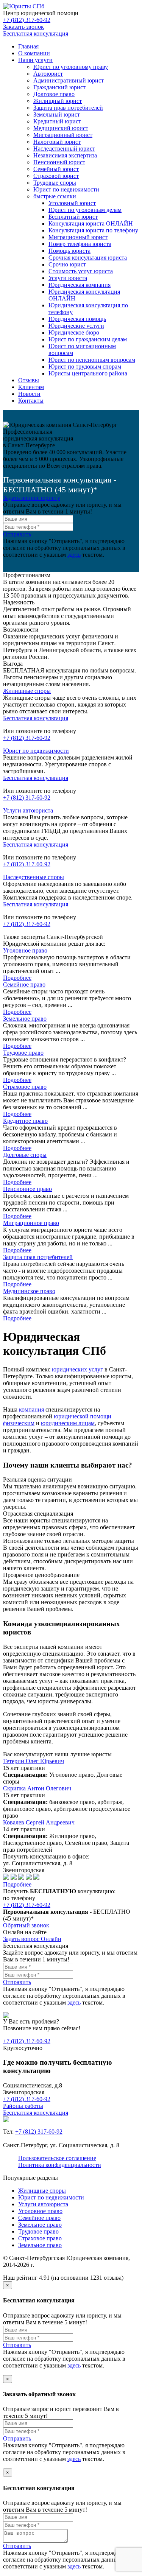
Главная (28, 46)
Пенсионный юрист (59, 162)
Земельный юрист (57, 114)
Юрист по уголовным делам (85, 210)
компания (31, 1409)
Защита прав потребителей (68, 108)
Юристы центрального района (88, 373)
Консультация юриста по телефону (93, 230)
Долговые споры (25, 1155)
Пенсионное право (27, 1189)
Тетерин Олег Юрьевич (34, 1761)
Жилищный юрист (58, 101)
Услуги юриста (68, 278)
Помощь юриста (69, 251)
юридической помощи (83, 1416)
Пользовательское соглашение (57, 2158)
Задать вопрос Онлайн (32, 1939)
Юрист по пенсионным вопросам (92, 360)
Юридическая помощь (77, 319)
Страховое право (25, 1087)
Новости (29, 394)
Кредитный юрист (57, 121)
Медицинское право (29, 1291)
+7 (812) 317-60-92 (27, 20)
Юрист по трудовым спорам (85, 367)
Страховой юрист (56, 176)
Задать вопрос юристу (32, 498)
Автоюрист (48, 74)
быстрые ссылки (55, 196)
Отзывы (29, 380)
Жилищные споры (27, 691)
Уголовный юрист (72, 203)
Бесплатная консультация (36, 33)
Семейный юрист (56, 169)
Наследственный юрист (64, 149)
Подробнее (17, 978)
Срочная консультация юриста (88, 258)
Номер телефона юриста (80, 244)
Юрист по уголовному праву (71, 67)
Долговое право (54, 94)
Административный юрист (69, 80)
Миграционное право (31, 1223)
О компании (34, 53)
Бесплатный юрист (73, 217)
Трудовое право (23, 1053)
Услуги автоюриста (28, 810)
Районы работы (23, 2106)
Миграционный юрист (63, 135)
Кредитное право (25, 1121)
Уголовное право (25, 950)
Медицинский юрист (61, 128)
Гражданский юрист (59, 87)
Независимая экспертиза (65, 155)
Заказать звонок (23, 27)
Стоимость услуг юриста (81, 271)
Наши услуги (35, 60)
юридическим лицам (68, 1423)
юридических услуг (77, 1369)
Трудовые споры (55, 183)
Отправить (17, 534)
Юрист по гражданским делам (88, 339)
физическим (19, 1423)
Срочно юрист (67, 264)
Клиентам (31, 387)
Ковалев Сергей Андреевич (39, 1822)
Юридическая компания (80, 285)
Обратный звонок (26, 1925)
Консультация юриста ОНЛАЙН (91, 223)
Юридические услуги (76, 326)
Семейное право (24, 984)
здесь (74, 555)
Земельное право (25, 1019)
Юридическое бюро (74, 332)
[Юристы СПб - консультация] (24, 6)
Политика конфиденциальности (60, 2165)
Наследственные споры (34, 877)
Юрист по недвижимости (66, 189)
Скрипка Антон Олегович (37, 1788)
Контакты (31, 401)
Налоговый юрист (57, 142)
